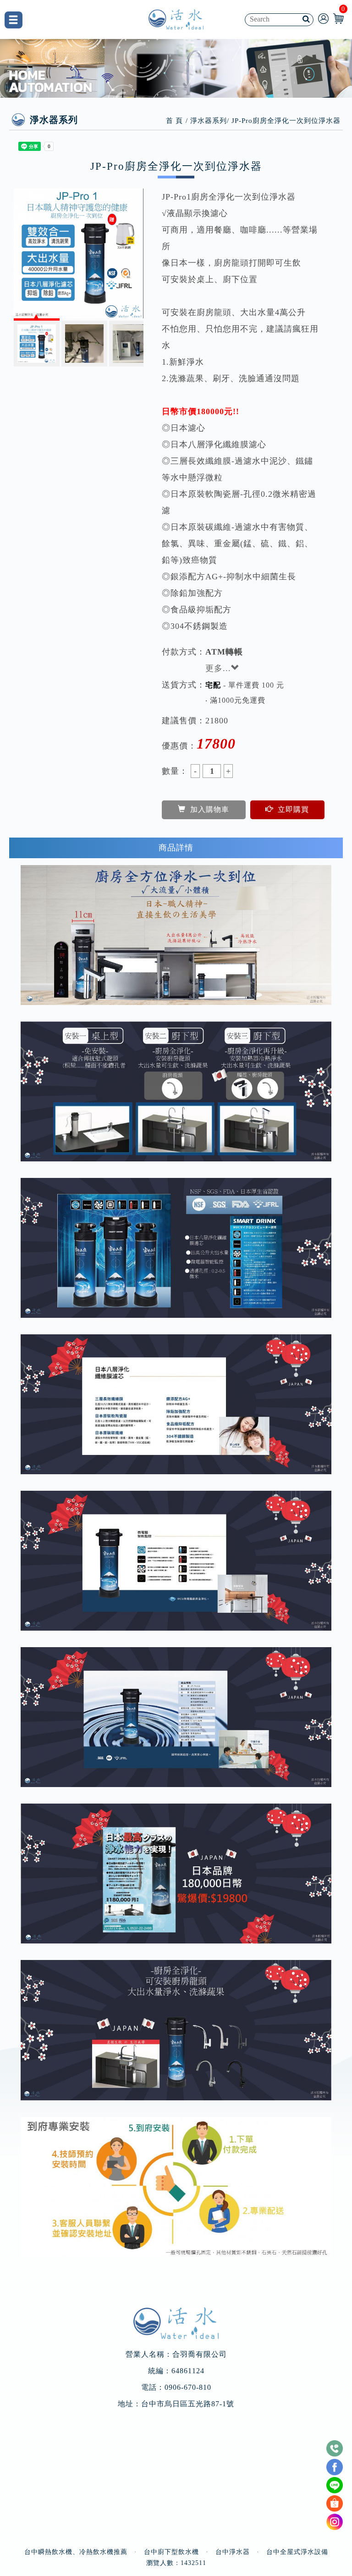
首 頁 (174, 121)
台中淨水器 (233, 2552)
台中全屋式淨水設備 (297, 2552)
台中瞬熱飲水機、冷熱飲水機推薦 (76, 2552)
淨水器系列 (209, 121)
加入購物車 (210, 809)
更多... (218, 668)
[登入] (323, 18)
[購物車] (338, 18)
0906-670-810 (188, 2387)
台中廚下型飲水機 (171, 2552)
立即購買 (293, 809)
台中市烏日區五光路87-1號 (188, 2404)
